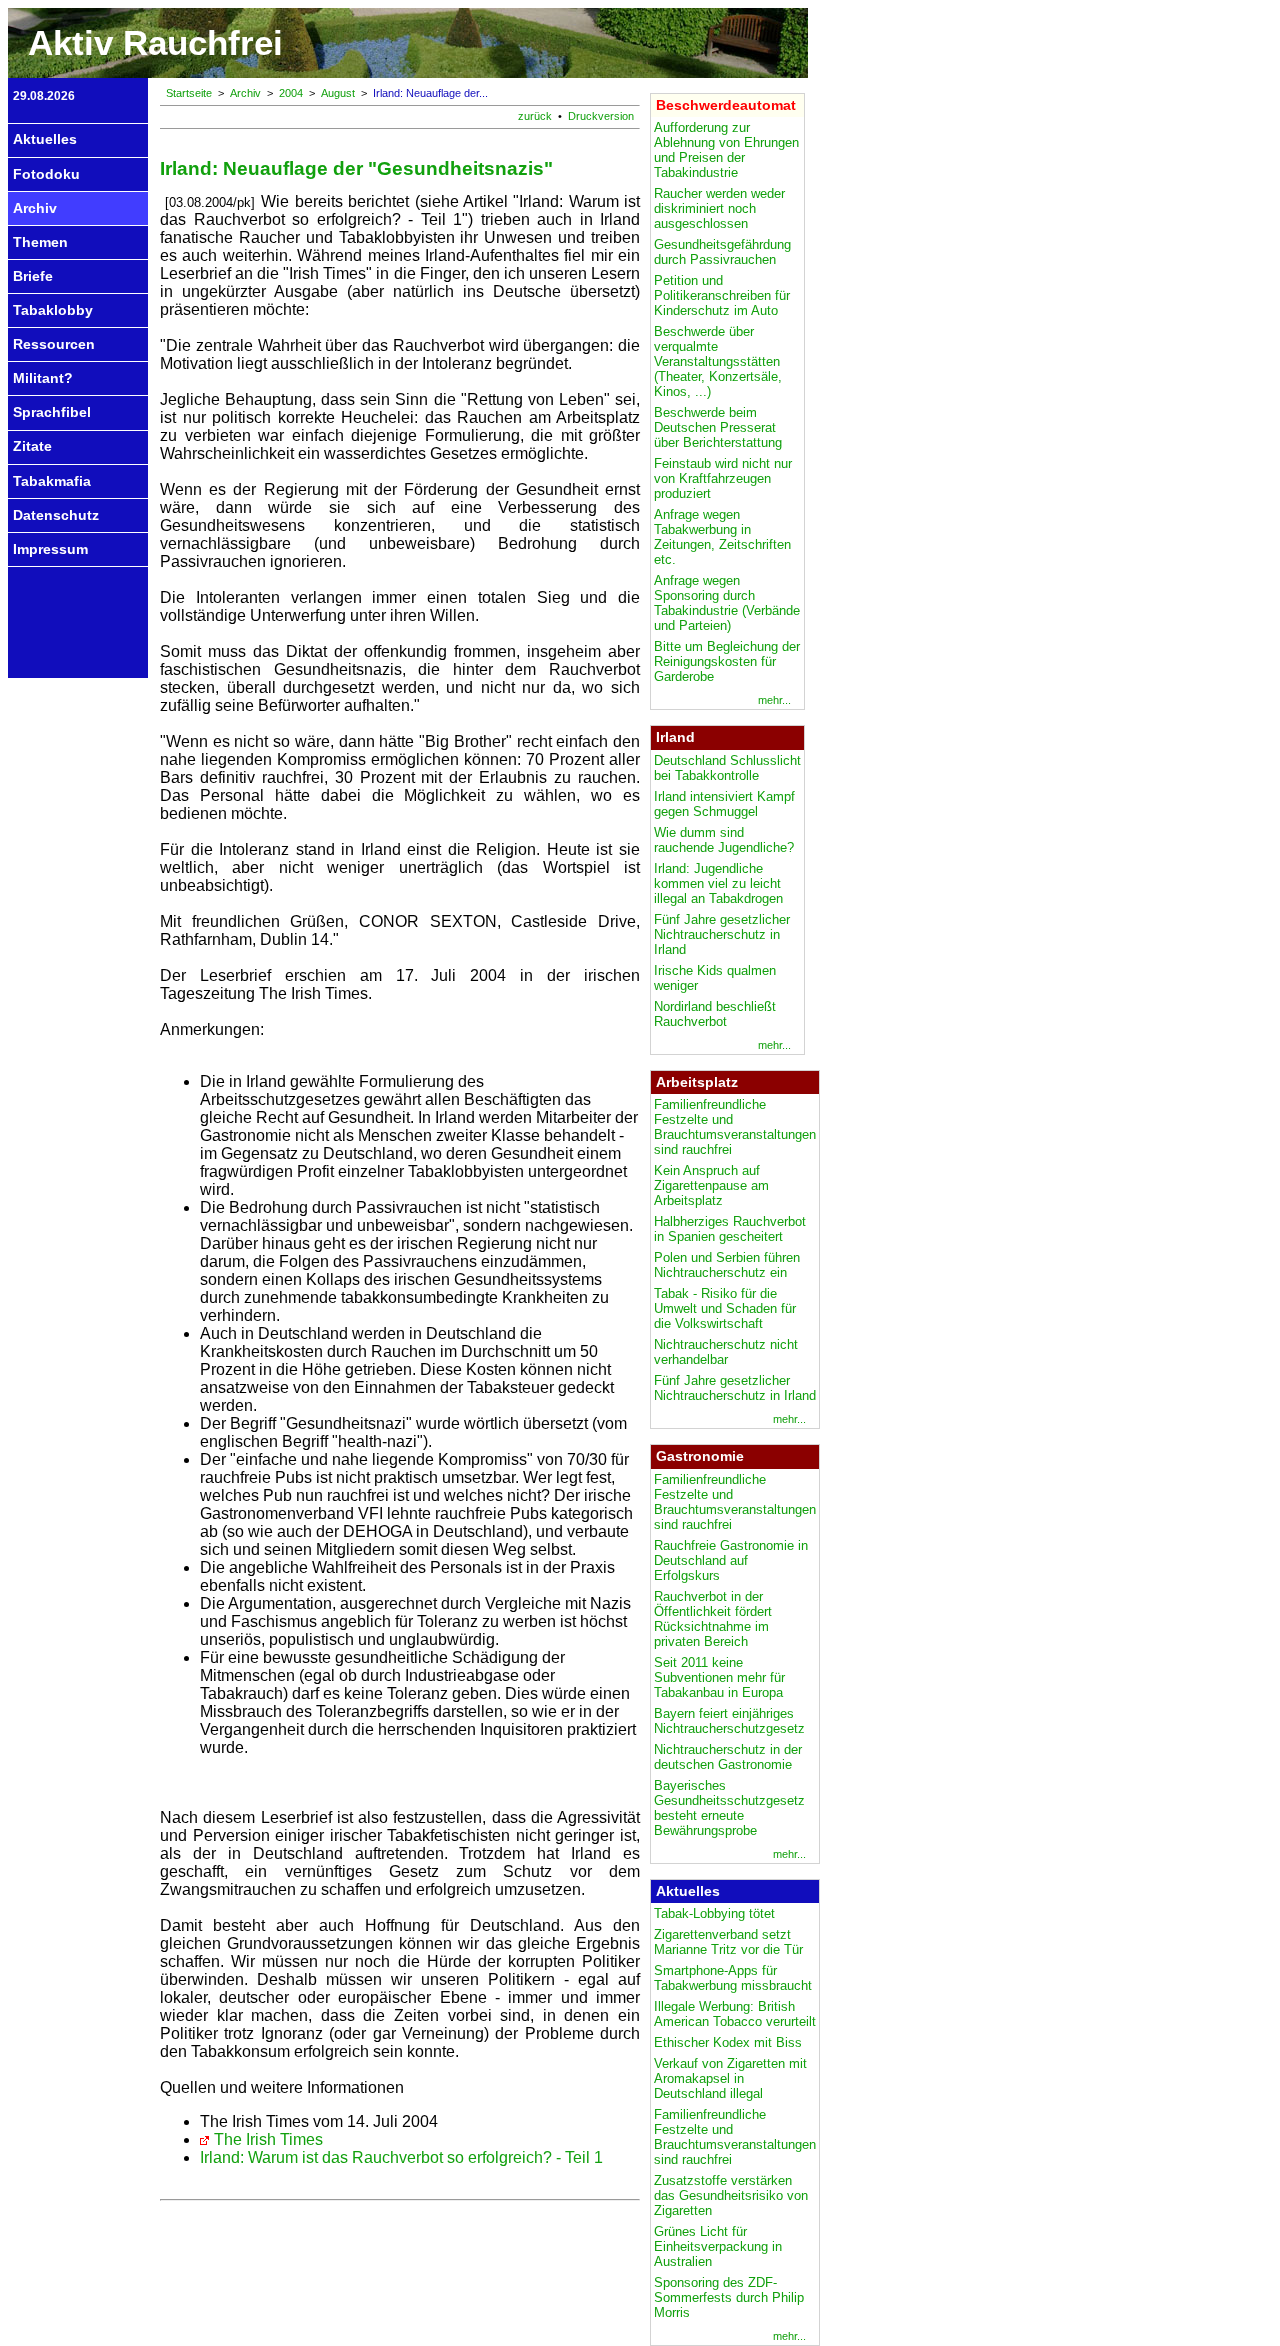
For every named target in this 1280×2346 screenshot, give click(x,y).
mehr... (774, 700)
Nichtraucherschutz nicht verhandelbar (726, 1352)
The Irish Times (268, 2139)
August (338, 93)
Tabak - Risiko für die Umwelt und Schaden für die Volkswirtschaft (725, 1308)
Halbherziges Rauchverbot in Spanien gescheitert (730, 1229)
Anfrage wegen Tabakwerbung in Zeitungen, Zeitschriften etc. (722, 537)
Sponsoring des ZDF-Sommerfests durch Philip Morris (729, 2297)
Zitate (32, 446)
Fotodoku (46, 174)
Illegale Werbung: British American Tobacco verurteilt (735, 2014)
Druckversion (601, 116)
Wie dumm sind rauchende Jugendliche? (724, 840)
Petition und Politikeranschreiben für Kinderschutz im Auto (722, 295)
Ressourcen (54, 344)
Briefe (33, 276)
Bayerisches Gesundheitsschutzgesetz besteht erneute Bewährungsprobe (729, 1808)
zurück (535, 116)
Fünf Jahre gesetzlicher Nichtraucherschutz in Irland (722, 934)
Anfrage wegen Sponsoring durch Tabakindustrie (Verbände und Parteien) (727, 603)
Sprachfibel (52, 412)
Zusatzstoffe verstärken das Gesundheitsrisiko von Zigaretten (731, 2195)
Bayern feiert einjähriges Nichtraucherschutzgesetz (729, 1721)
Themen (40, 242)
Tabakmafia (52, 481)
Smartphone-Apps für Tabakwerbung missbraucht (733, 1978)
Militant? (43, 378)
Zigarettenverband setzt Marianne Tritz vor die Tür (728, 1942)
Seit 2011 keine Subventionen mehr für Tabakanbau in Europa (719, 1677)
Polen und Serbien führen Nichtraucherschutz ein (727, 1265)
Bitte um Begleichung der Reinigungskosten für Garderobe (727, 661)
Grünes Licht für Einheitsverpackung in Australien (718, 2246)
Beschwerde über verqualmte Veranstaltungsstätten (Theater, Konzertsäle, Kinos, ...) (718, 361)
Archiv (35, 208)
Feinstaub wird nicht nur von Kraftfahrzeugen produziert (723, 478)
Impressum (50, 549)
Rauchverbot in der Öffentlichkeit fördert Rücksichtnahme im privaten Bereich (713, 1619)
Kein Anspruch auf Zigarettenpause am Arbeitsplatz (711, 1185)
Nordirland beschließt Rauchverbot (715, 1014)
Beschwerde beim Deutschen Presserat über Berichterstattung (718, 427)
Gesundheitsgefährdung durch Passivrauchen (722, 252)
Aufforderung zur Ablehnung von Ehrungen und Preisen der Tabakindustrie (726, 150)
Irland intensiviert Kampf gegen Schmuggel (724, 804)
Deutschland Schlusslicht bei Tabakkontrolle (727, 768)
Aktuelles (45, 139)
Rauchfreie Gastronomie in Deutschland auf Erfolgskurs (731, 1560)
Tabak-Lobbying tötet (714, 1913)
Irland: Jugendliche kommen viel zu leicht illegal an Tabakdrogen (718, 883)
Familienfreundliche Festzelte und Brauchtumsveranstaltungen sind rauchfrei (735, 1127)
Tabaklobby (53, 310)
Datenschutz (56, 515)
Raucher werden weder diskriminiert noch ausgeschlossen (719, 208)
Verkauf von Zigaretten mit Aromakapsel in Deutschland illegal (730, 2078)
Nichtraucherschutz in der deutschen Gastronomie (728, 1757)
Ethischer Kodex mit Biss (728, 2042)
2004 (291, 93)
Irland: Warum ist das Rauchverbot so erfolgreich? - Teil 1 (401, 2157)
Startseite (189, 93)
